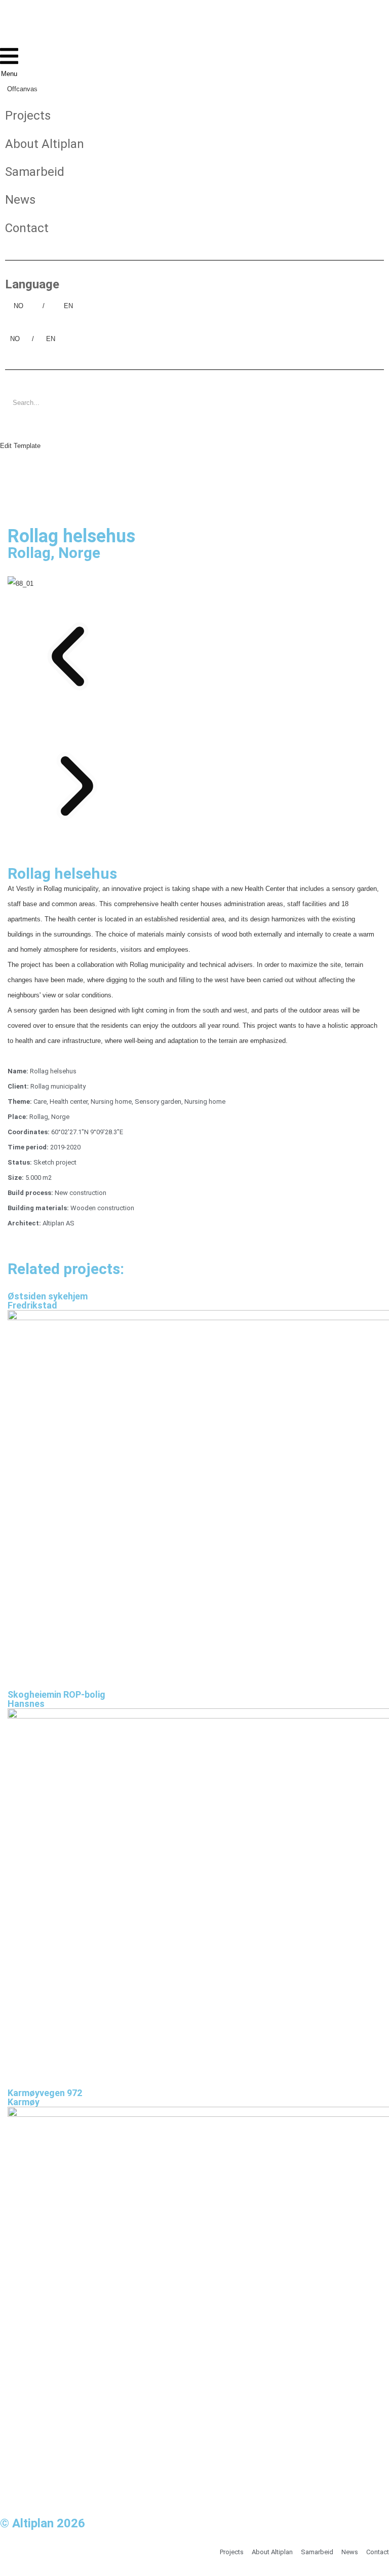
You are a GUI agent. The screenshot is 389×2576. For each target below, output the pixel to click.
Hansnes (26, 1704)
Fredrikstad (32, 1305)
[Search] (18, 426)
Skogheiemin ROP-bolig (56, 1695)
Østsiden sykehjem (48, 1296)
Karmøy (24, 2102)
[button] (194, 656)
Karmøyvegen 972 (45, 2093)
